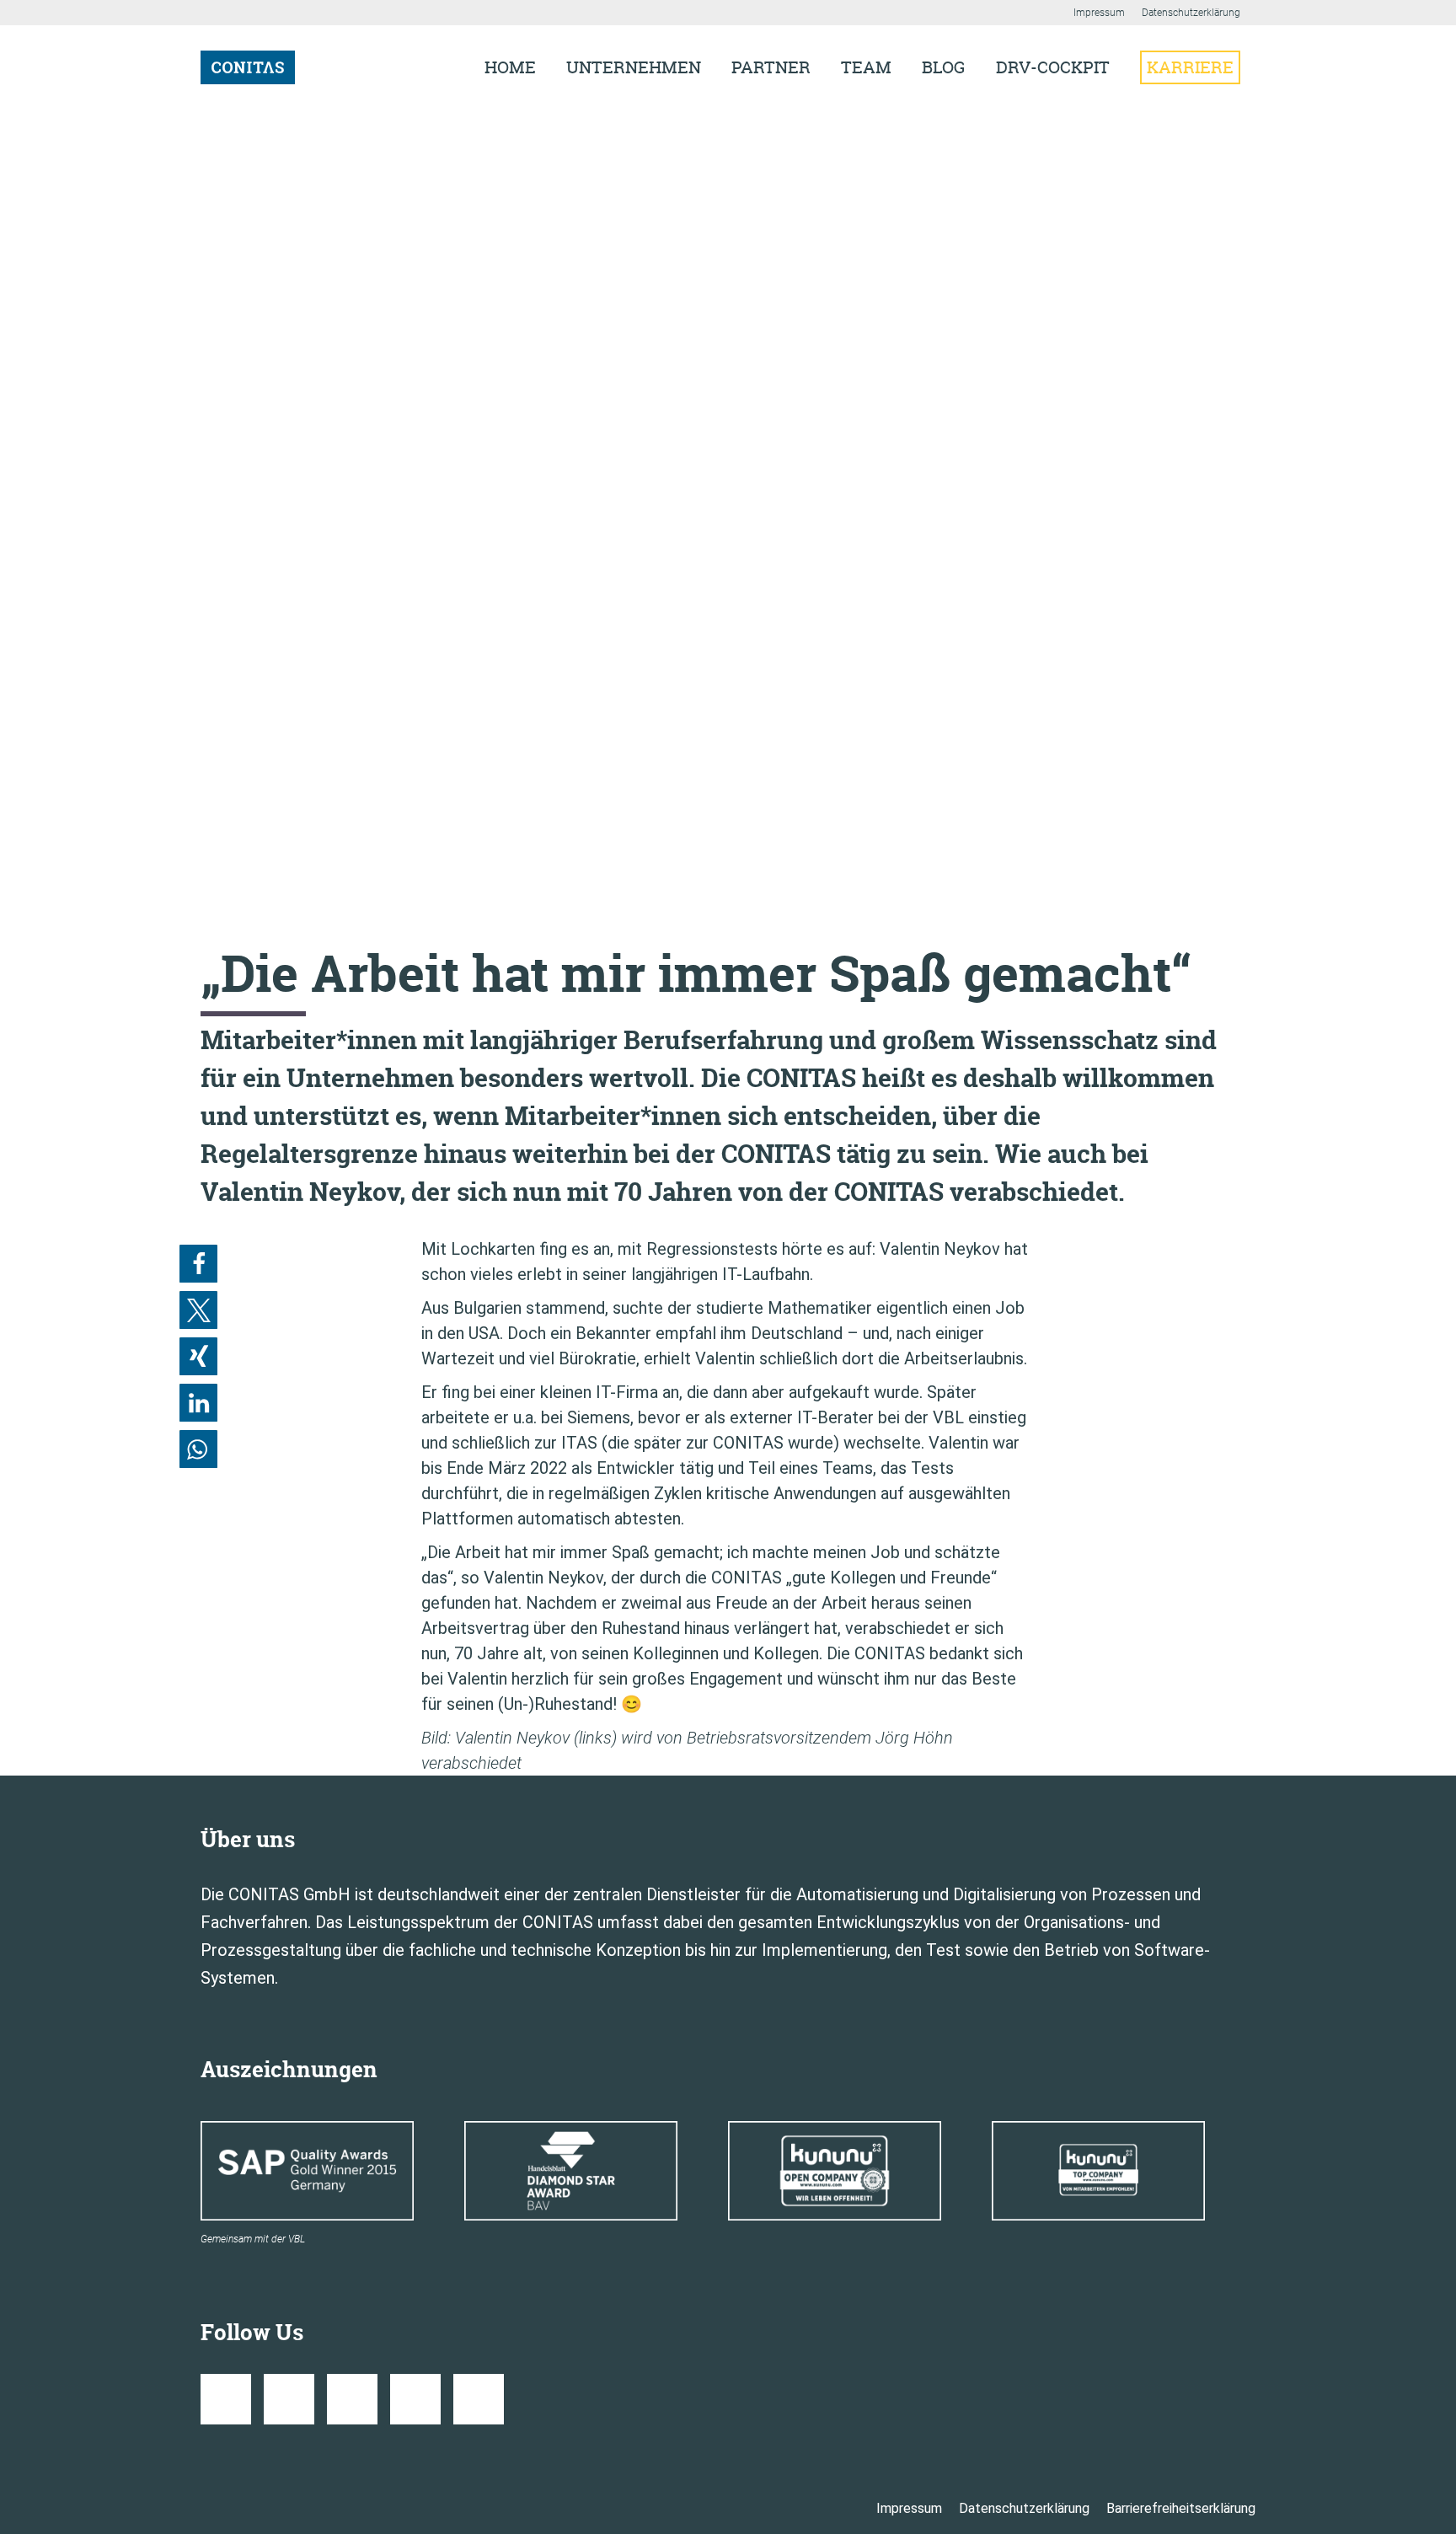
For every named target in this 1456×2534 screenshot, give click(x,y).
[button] (198, 1264)
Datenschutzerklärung (1191, 13)
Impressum (1099, 13)
